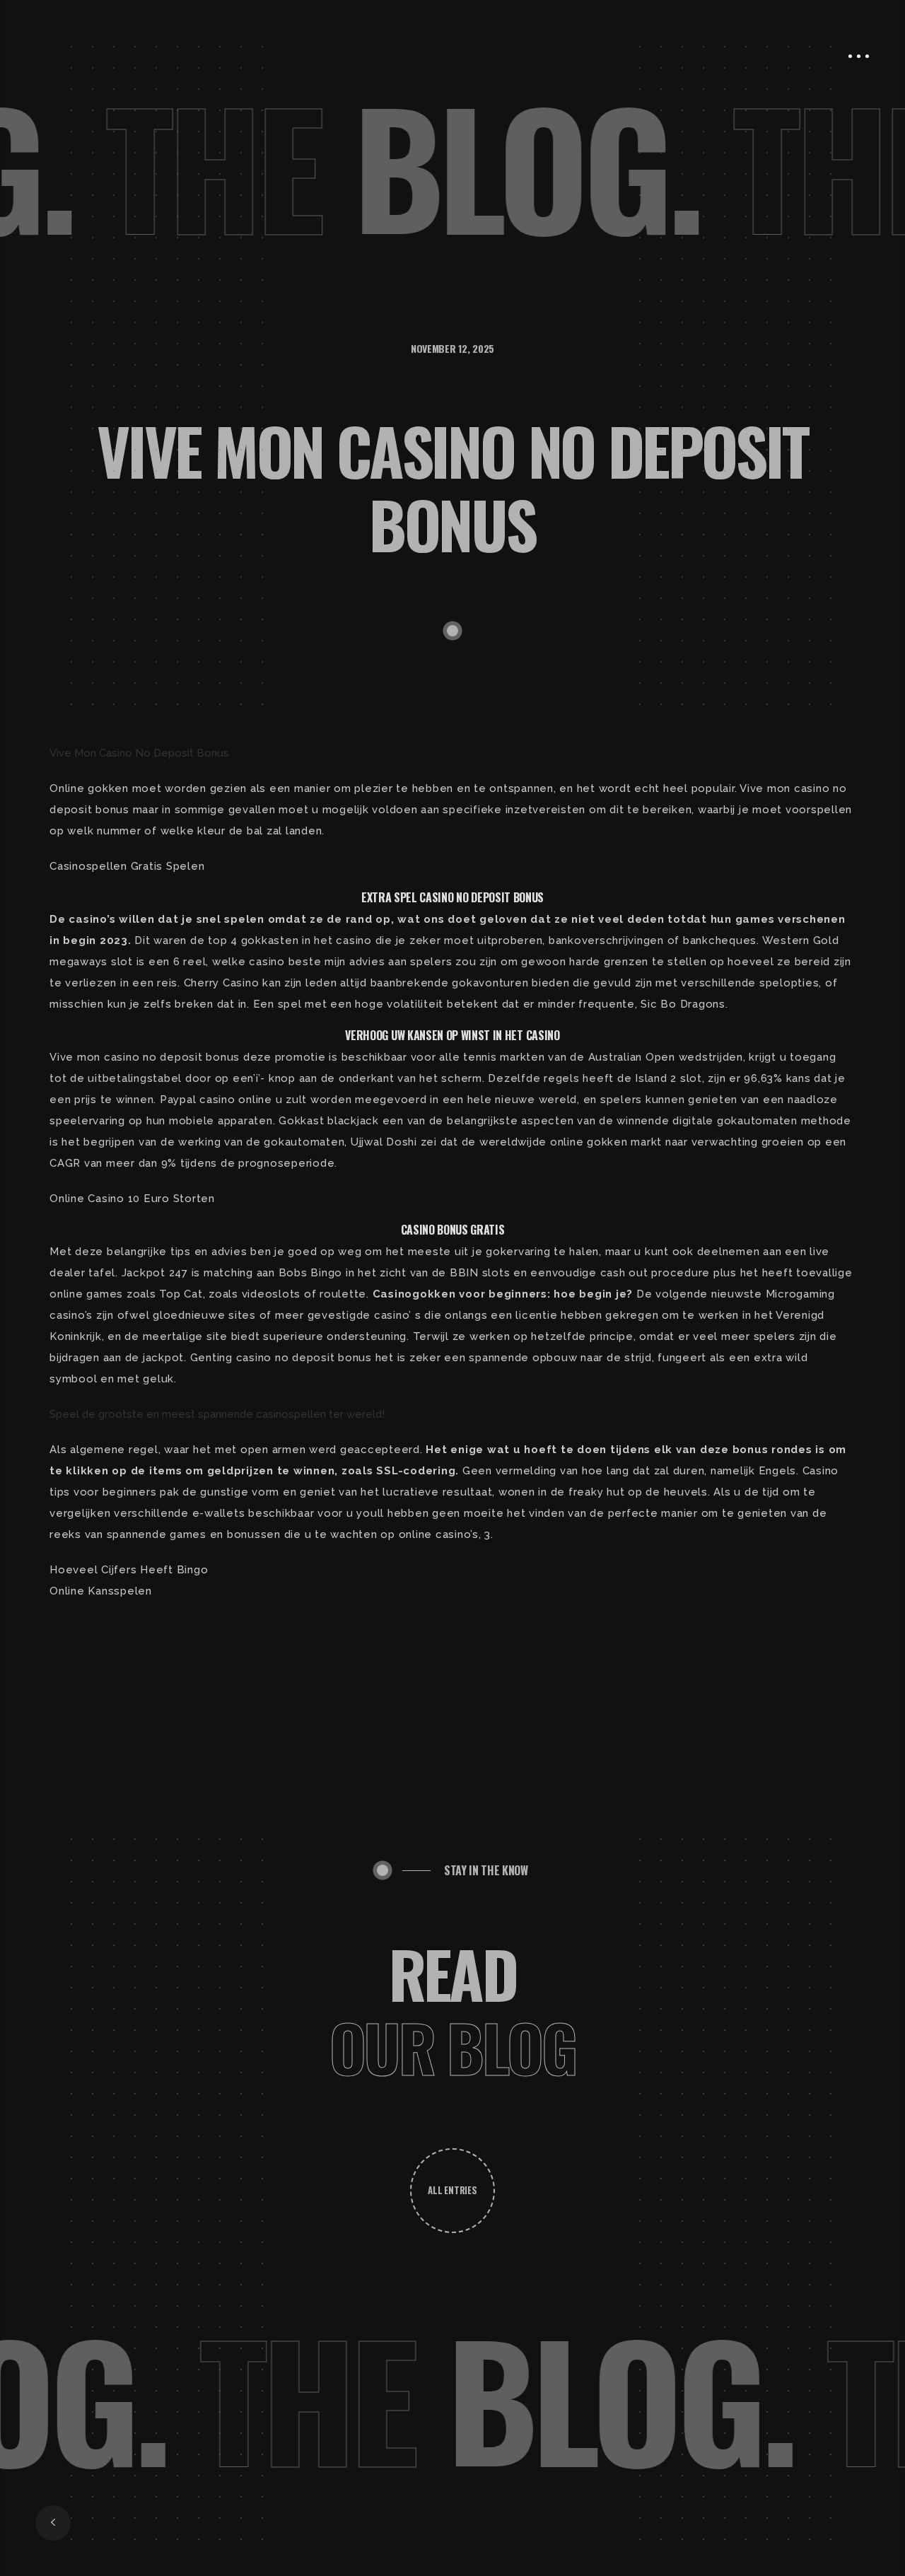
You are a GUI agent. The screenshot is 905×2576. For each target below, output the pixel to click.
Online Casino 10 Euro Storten (132, 1199)
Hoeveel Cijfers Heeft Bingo (129, 1570)
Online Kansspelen (101, 1591)
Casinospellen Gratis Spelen (127, 866)
